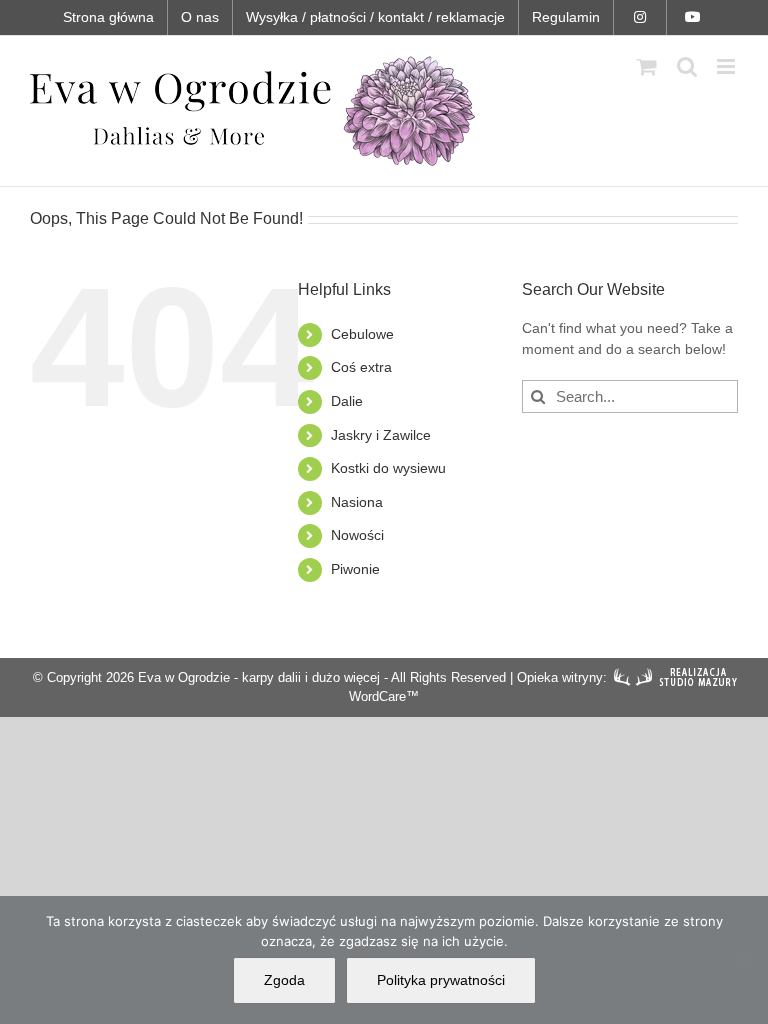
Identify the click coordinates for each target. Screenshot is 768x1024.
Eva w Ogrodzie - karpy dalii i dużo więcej (259, 677)
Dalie (347, 401)
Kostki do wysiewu (388, 468)
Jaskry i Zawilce (381, 435)
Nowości (357, 535)
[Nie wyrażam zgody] (743, 960)
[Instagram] (640, 17)
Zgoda (284, 980)
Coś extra (361, 367)
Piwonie (355, 569)
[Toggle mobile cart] (647, 66)
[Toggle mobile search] (687, 66)
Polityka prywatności (441, 980)
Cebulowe (362, 334)
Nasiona (357, 502)
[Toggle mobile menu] (727, 66)
